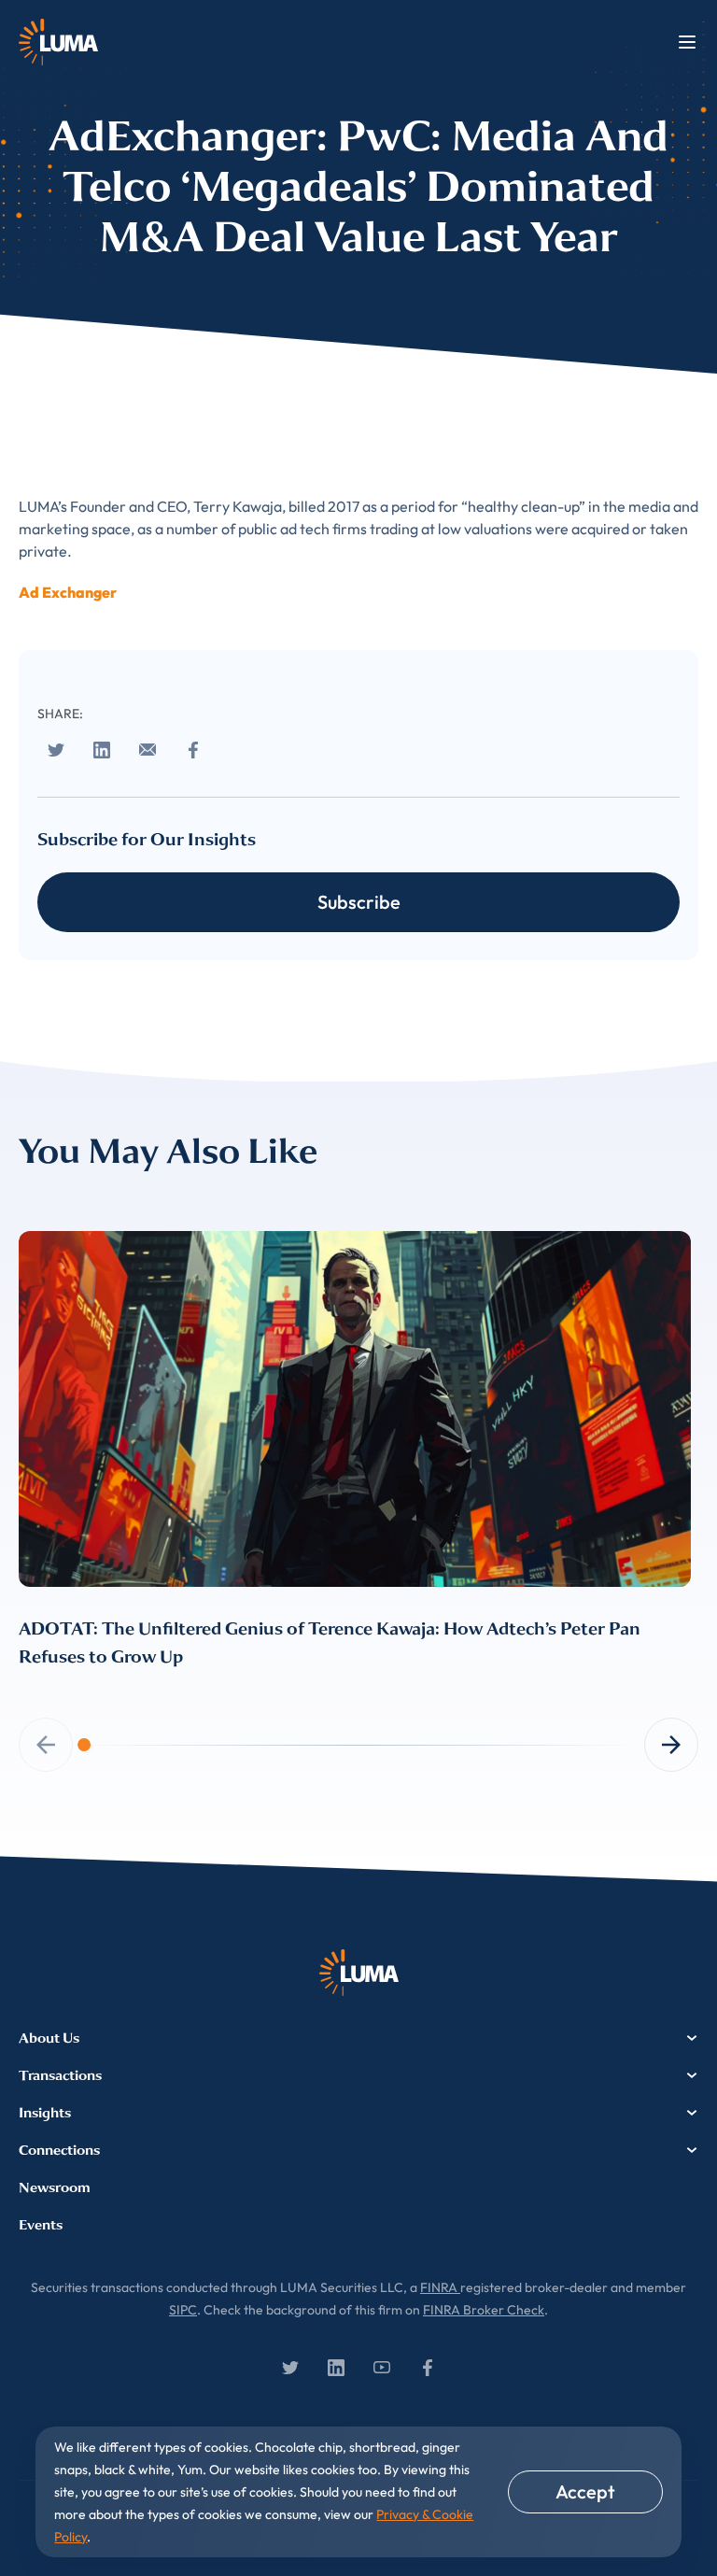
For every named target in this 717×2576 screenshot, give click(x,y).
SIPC (183, 2310)
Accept (585, 2491)
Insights (45, 2113)
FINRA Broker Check (484, 2310)
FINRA (440, 2287)
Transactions (60, 2075)
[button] (671, 1745)
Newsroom (55, 2187)
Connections (59, 2150)
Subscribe (359, 902)
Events (41, 2225)
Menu (687, 42)
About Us (49, 2038)
